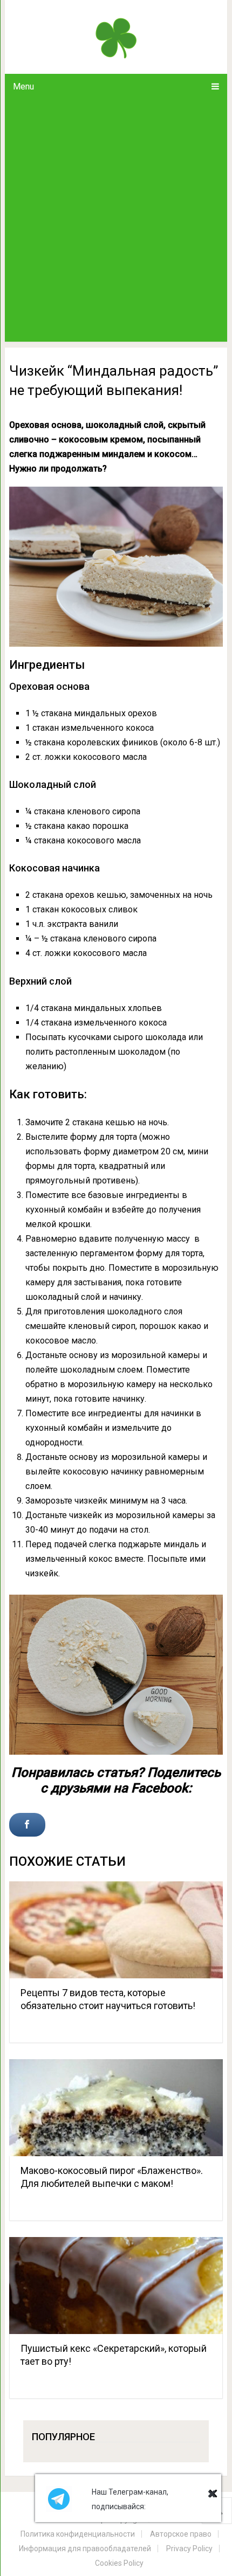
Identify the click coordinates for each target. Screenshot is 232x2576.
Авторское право (181, 2534)
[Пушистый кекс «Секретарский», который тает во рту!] (116, 2286)
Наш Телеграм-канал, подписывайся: (130, 2499)
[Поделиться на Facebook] (27, 1825)
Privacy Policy (189, 2549)
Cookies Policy (119, 2563)
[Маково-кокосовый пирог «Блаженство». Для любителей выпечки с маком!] (116, 2108)
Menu (23, 86)
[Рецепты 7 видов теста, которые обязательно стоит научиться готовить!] (116, 1930)
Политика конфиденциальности (78, 2534)
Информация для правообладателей (85, 2549)
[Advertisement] (116, 220)
